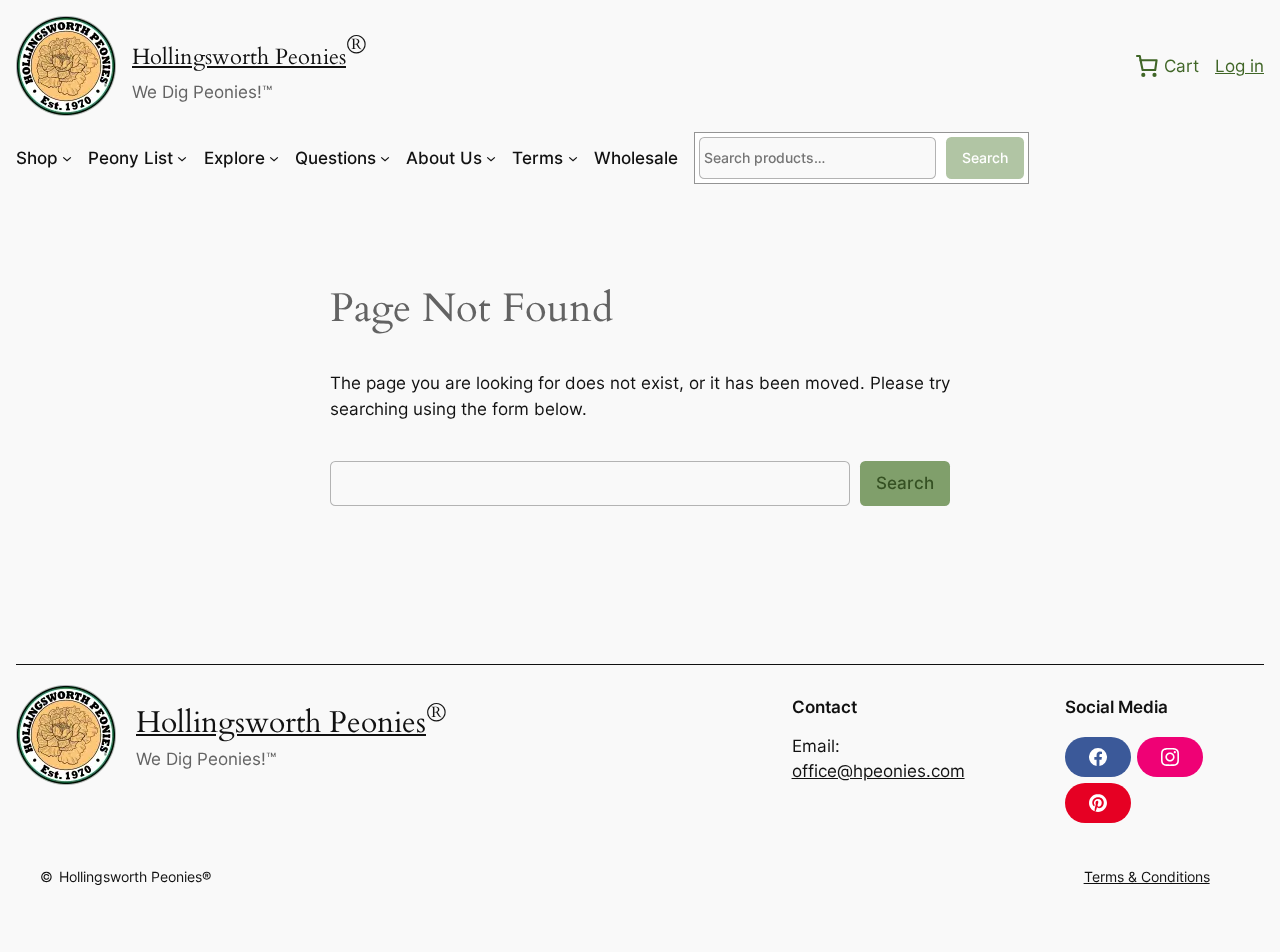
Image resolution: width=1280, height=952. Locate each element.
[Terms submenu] (573, 158)
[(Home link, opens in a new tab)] (66, 66)
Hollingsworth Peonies (239, 57)
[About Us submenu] (491, 158)
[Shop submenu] (67, 158)
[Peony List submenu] (182, 158)
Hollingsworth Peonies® (135, 876)
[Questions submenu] (385, 158)
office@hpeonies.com (878, 771)
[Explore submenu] (274, 158)
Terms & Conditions (1147, 876)
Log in (1239, 66)
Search (985, 157)
